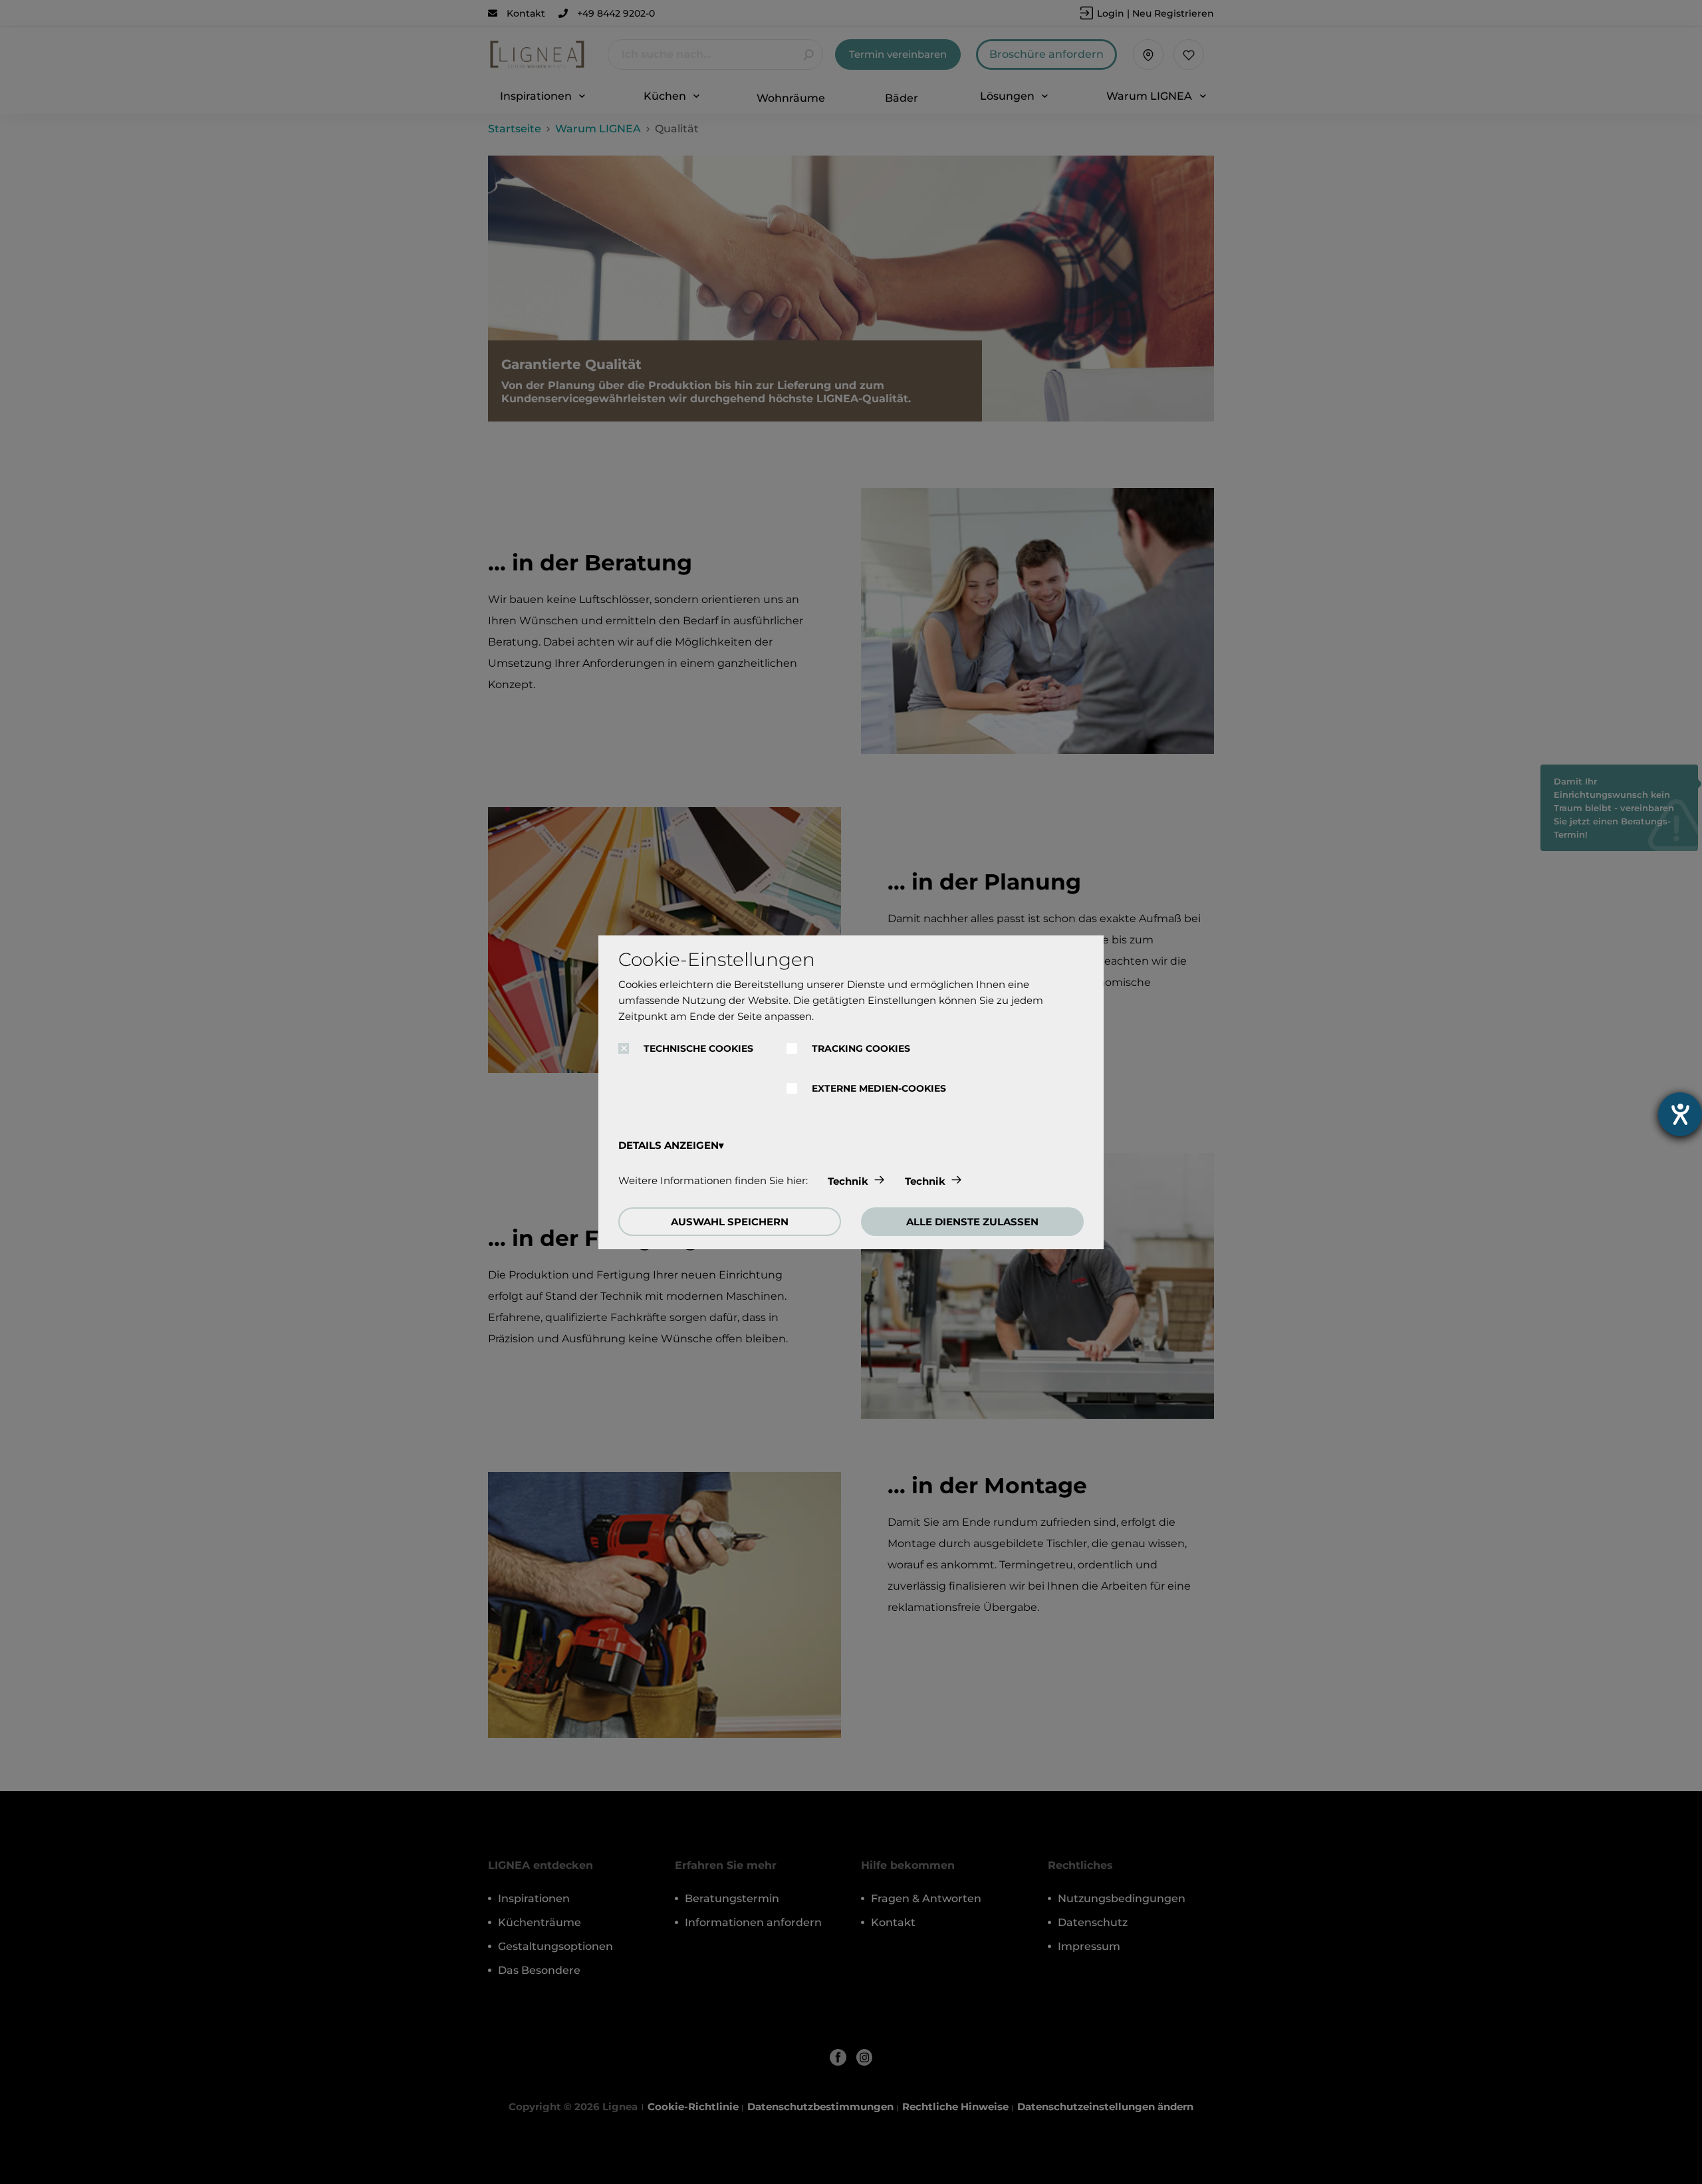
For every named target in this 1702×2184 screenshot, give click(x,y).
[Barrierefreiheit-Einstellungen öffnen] (1680, 1114)
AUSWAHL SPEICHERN (730, 1222)
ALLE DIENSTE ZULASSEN (972, 1222)
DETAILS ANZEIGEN (669, 1145)
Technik (848, 1181)
